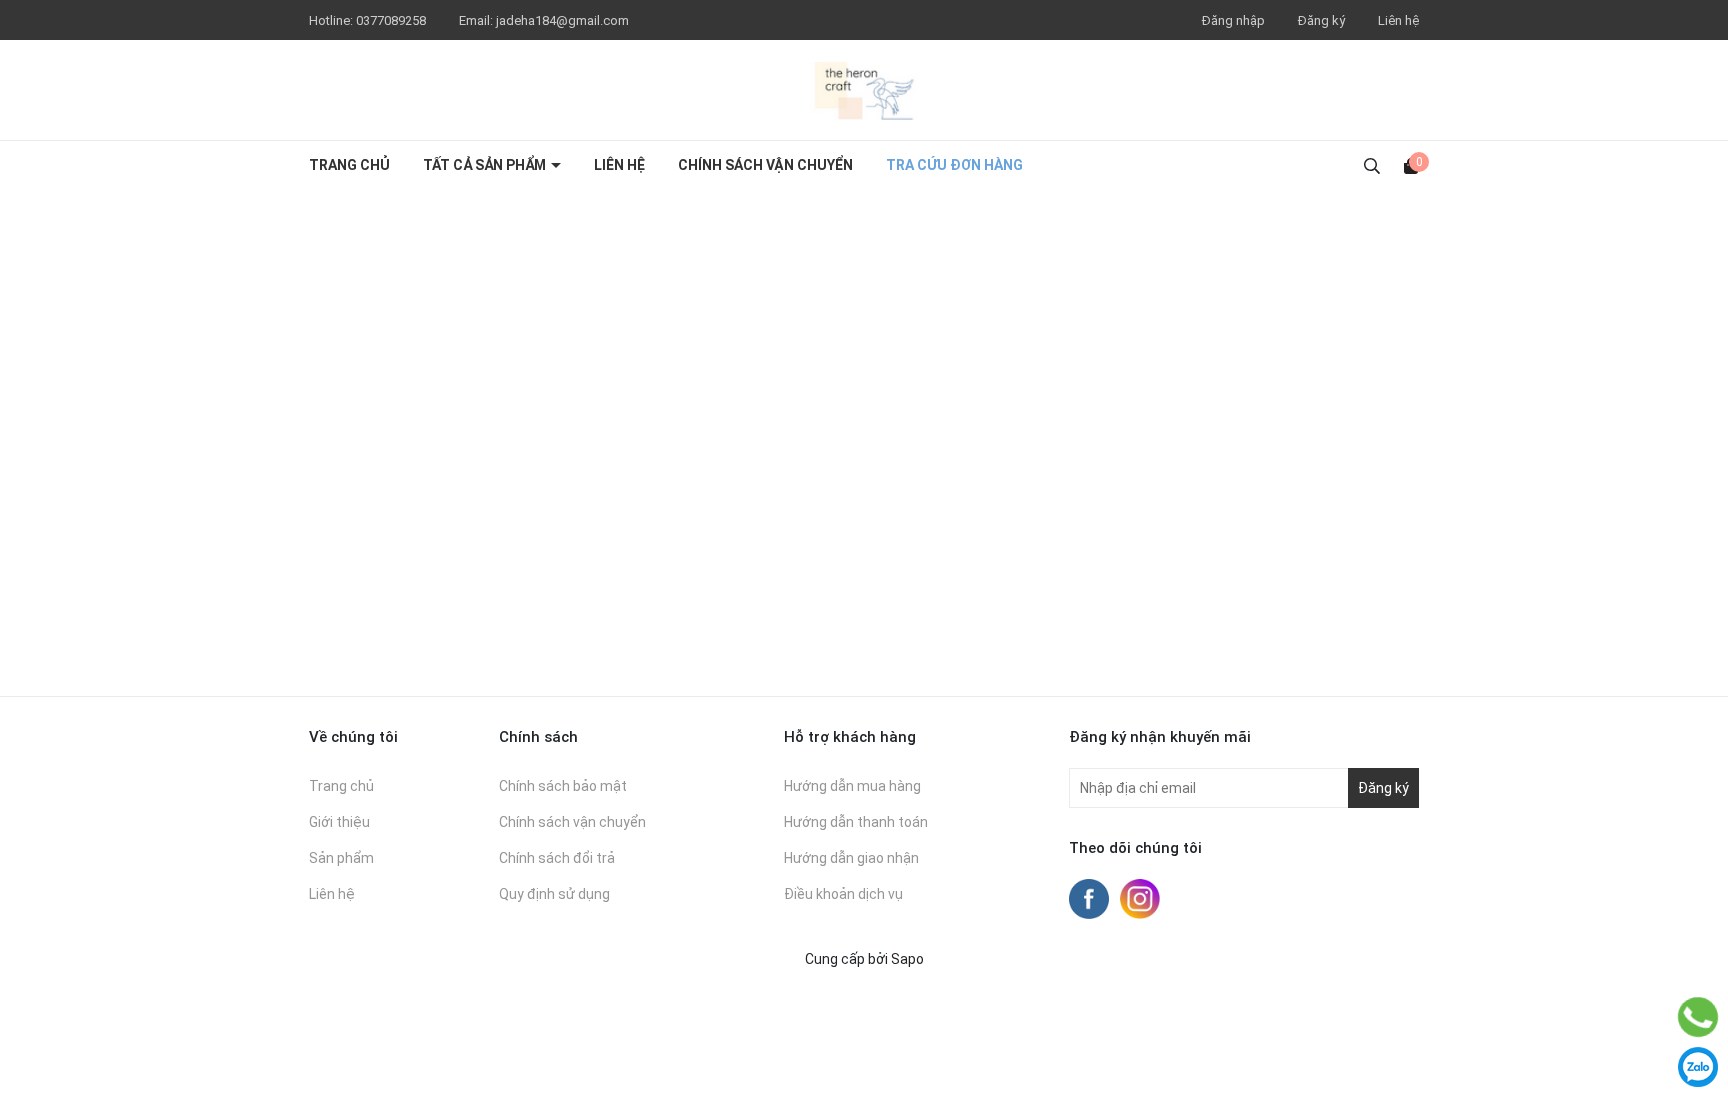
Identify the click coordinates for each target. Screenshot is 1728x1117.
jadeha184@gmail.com (562, 20)
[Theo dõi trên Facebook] (1090, 898)
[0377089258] (1698, 1017)
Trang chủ (349, 165)
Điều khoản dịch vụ (843, 894)
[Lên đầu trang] (1698, 967)
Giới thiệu (339, 822)
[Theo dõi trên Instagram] (1140, 898)
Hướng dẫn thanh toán (856, 822)
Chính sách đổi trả (557, 858)
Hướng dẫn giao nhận (851, 858)
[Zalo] (1698, 1067)
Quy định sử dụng (554, 894)
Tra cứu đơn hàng (954, 165)
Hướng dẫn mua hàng (852, 786)
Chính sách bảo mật (563, 786)
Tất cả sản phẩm (486, 165)
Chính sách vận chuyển (765, 165)
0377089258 (392, 20)
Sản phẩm (341, 858)
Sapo (907, 959)
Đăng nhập (1233, 20)
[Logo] (864, 90)
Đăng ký (1321, 20)
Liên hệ (1398, 20)
